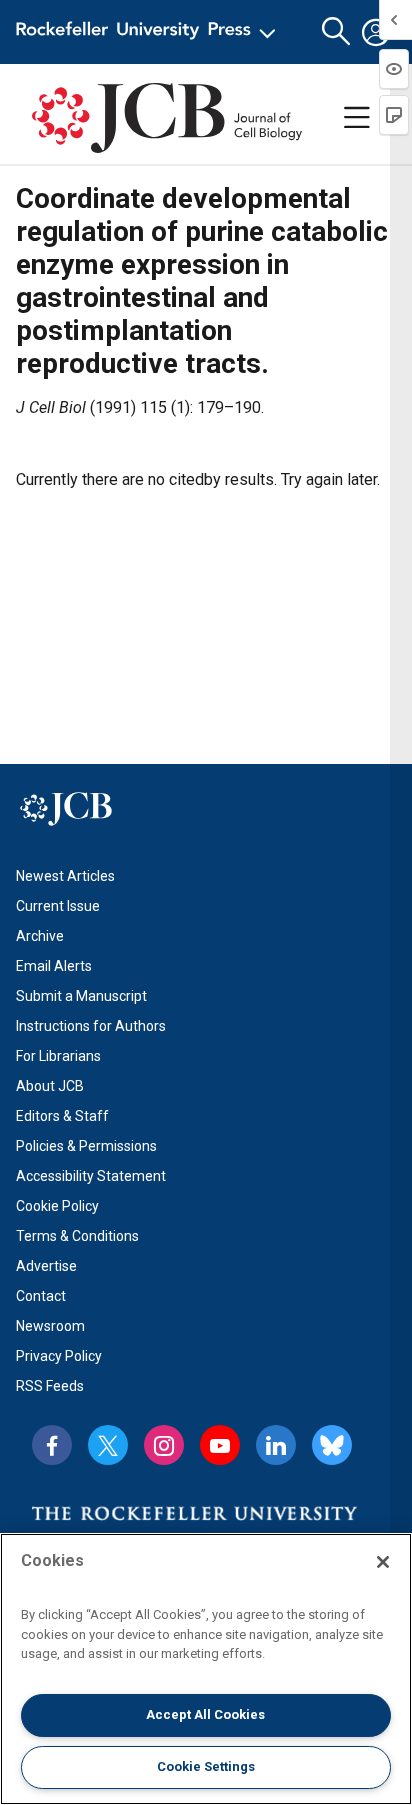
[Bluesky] (332, 1445)
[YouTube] (220, 1445)
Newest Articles (65, 876)
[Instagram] (164, 1445)
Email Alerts (54, 966)
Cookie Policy (57, 1206)
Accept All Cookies (205, 1714)
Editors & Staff (62, 1116)
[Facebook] (52, 1445)
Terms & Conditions (77, 1236)
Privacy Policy (59, 1356)
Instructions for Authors (91, 1026)
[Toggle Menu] (357, 118)
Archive (40, 936)
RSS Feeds (50, 1386)
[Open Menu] (149, 32)
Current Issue (58, 906)
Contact (41, 1296)
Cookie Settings (206, 1766)
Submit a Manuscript (81, 996)
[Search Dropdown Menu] (336, 32)
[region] (206, 1669)
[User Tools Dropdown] (376, 32)
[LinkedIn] (276, 1445)
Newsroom (50, 1326)
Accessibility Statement (91, 1176)
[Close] (383, 1562)
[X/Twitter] (108, 1445)
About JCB (50, 1086)
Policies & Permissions (86, 1146)
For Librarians (58, 1056)
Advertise (46, 1266)
